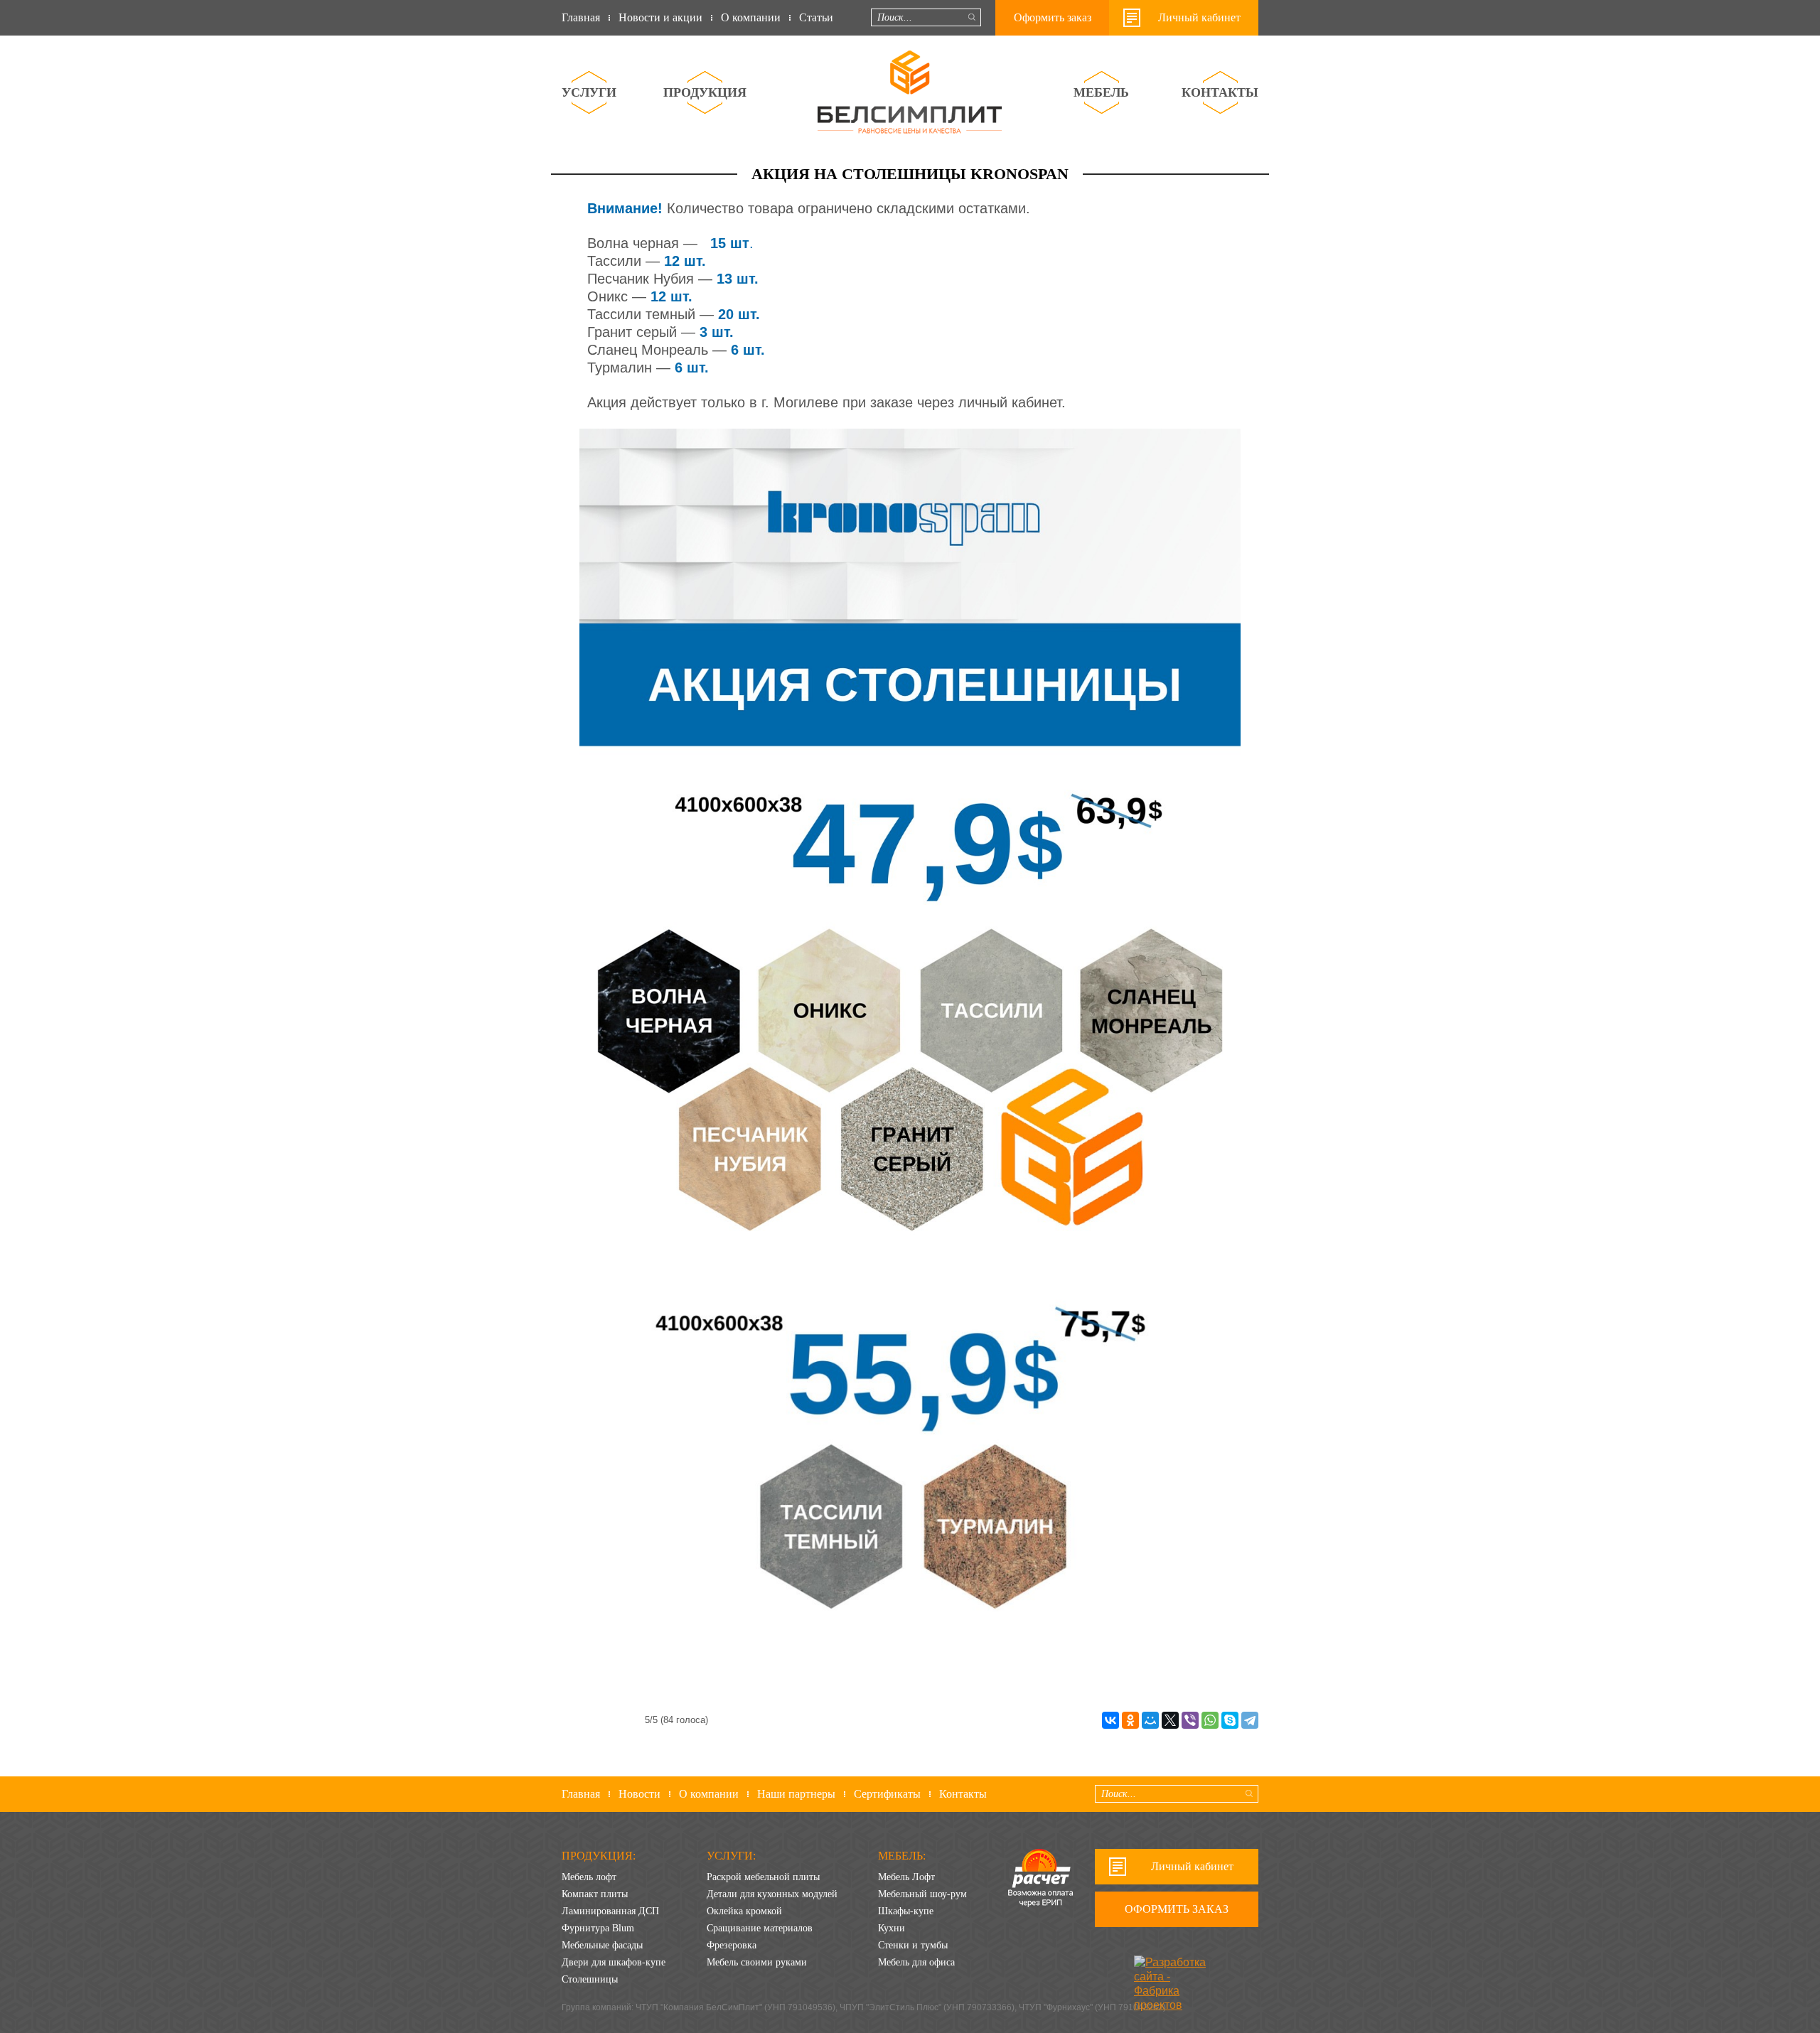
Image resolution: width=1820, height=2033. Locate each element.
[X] (1170, 1720)
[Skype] (1230, 1720)
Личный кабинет (1199, 17)
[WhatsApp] (1210, 1720)
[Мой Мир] (1150, 1720)
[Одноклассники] (1130, 1720)
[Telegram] (1250, 1720)
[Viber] (1190, 1720)
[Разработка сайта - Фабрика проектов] (1175, 1967)
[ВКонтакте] (1110, 1720)
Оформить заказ (1053, 17)
